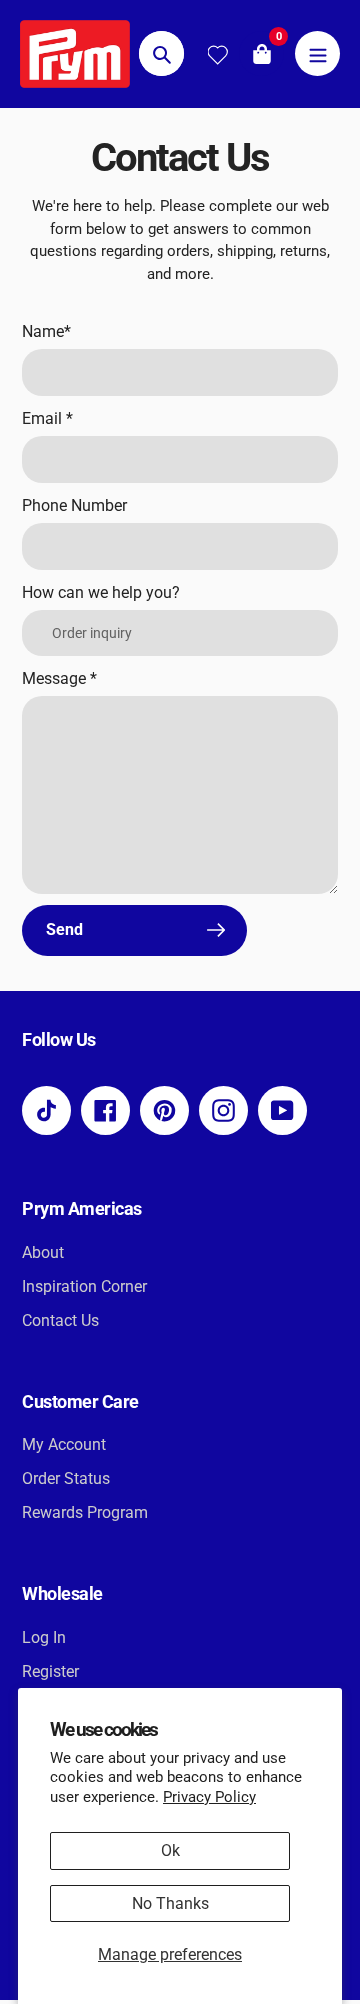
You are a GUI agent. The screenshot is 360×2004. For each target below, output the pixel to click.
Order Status (66, 1478)
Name (46, 331)
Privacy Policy (209, 1797)
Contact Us (60, 1320)
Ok (170, 1850)
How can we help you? (101, 592)
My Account (64, 1444)
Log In (44, 1637)
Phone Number (74, 505)
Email (47, 418)
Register (50, 1671)
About (43, 1252)
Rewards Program (85, 1512)
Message (59, 678)
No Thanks (170, 1903)
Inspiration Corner (84, 1286)
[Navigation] (317, 53)
